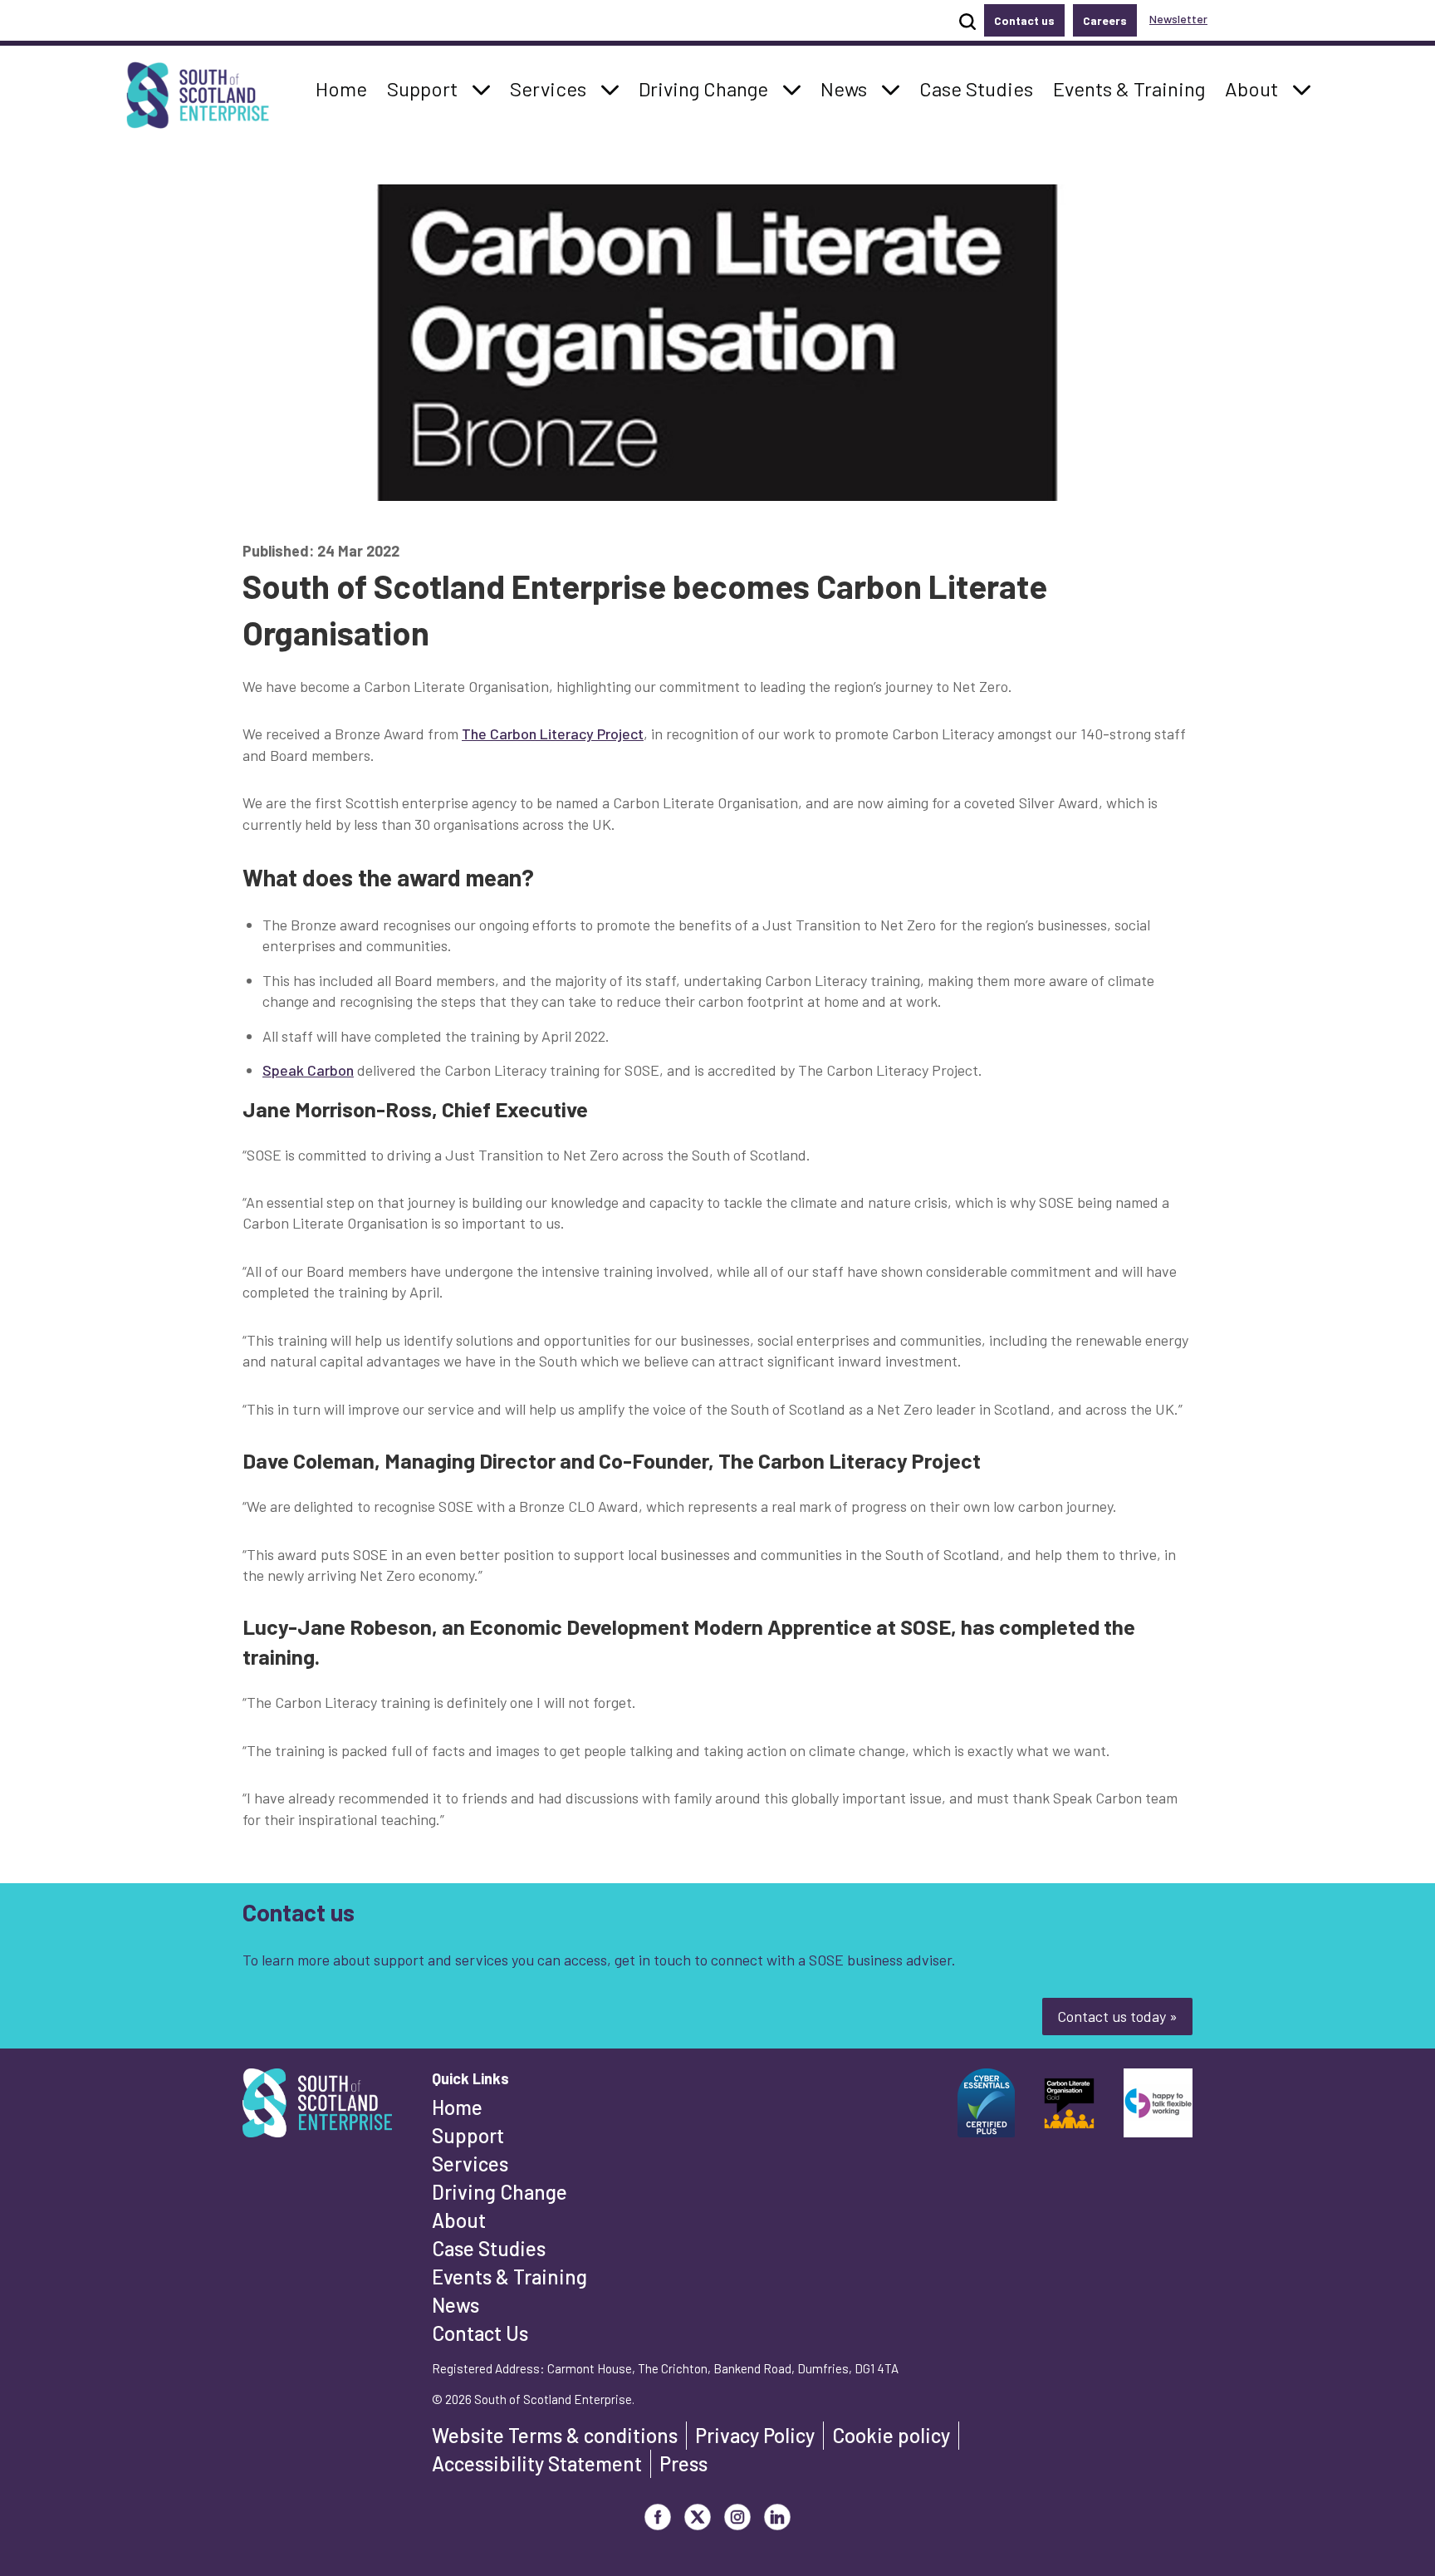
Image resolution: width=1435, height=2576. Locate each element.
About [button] (1256, 88)
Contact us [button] (1024, 20)
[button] (482, 89)
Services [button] (553, 88)
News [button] (848, 88)
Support (468, 2135)
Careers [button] (1105, 20)
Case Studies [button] (976, 88)
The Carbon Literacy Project (553, 734)
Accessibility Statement (537, 2463)
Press (683, 2463)
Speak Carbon (308, 1070)
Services (470, 2164)
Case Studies (489, 2248)
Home (457, 2107)
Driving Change (500, 2192)
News (455, 2305)
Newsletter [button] (1178, 19)
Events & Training (509, 2277)
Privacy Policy (755, 2435)
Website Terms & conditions (555, 2435)
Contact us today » (1117, 2016)
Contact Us (480, 2333)
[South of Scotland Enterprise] (317, 2107)
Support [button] (427, 88)
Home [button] (346, 88)
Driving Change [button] (703, 88)
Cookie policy (891, 2435)
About (459, 2220)
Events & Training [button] (1129, 88)
